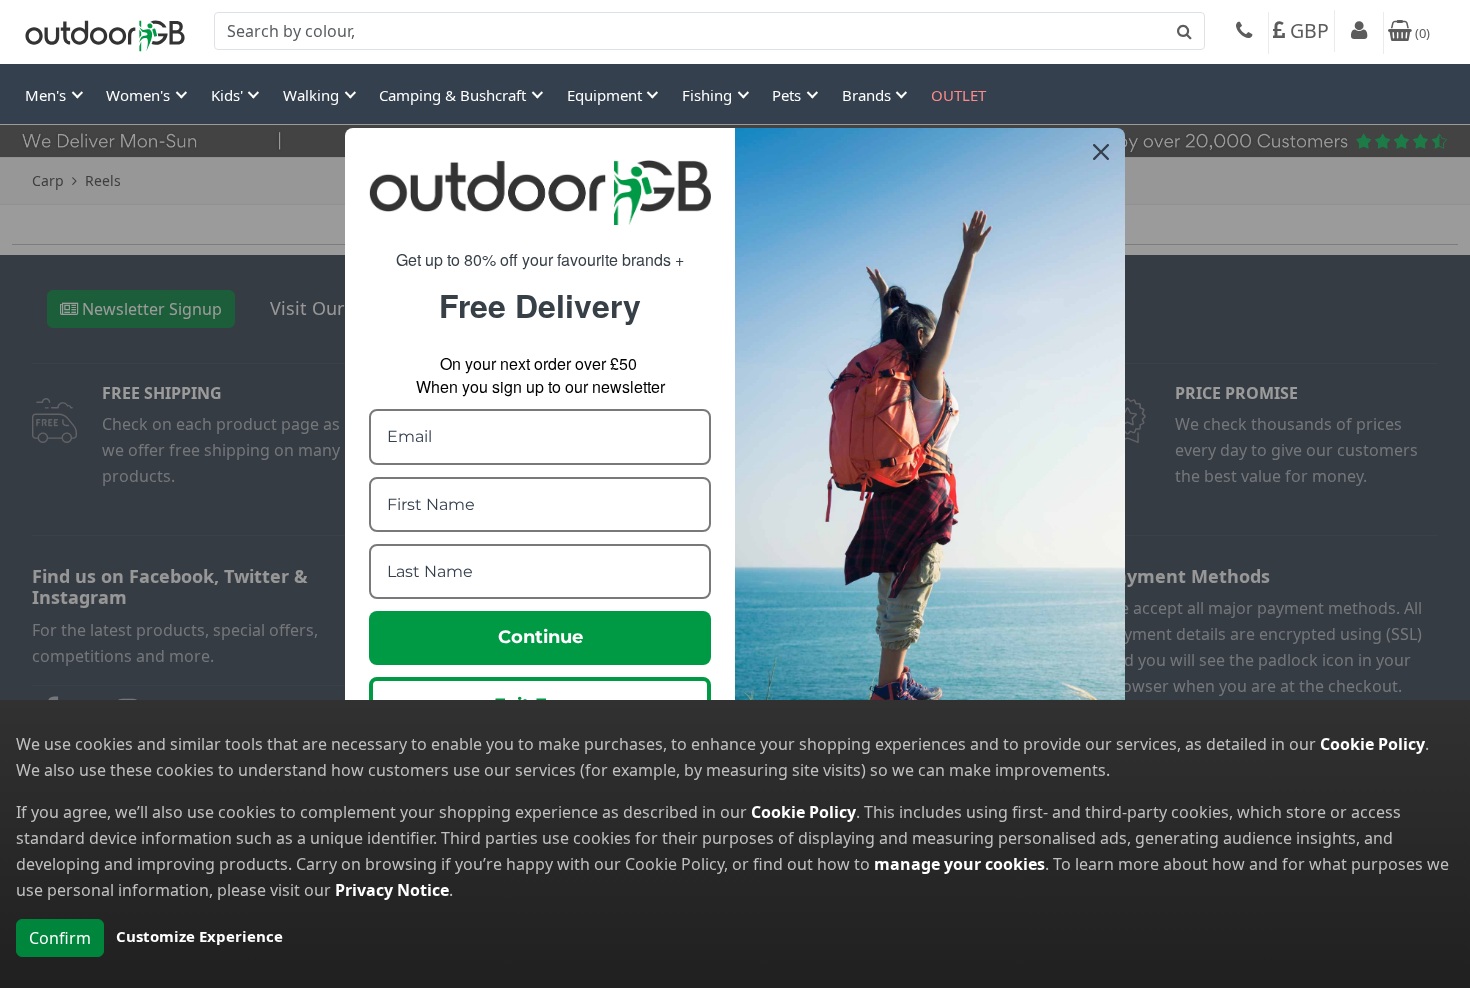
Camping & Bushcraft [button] (454, 95)
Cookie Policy (1372, 744)
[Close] (1101, 152)
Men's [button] (47, 95)
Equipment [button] (606, 95)
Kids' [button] (229, 95)
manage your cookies (959, 864)
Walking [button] (313, 95)
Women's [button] (140, 95)
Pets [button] (788, 95)
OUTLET (958, 95)
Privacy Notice (392, 890)
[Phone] (1244, 33)
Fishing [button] (709, 95)
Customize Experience (199, 936)
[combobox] (709, 31)
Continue (540, 637)
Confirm (60, 938)
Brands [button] (868, 95)
